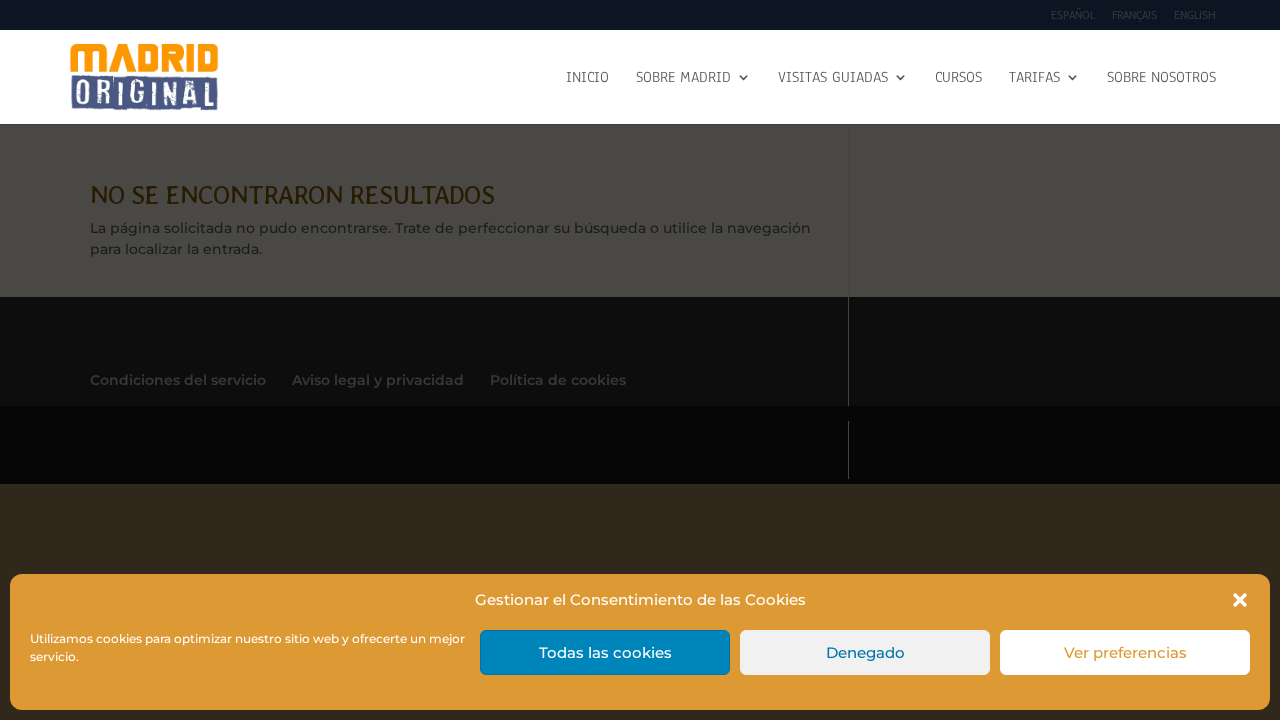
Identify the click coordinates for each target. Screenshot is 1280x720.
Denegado (865, 652)
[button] (1240, 600)
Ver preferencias (1125, 652)
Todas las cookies (605, 652)
